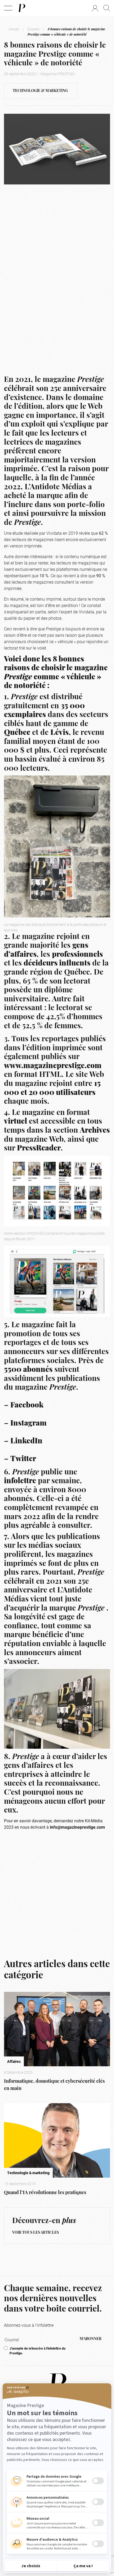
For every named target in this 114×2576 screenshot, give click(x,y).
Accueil (14, 29)
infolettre (20, 1481)
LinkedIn (26, 1441)
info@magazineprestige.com (77, 1827)
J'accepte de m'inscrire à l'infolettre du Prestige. (38, 2351)
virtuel (16, 1122)
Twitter (23, 1459)
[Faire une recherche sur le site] (107, 8)
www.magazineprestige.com (53, 1066)
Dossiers (33, 29)
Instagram (28, 1424)
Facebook (27, 1406)
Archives (95, 1131)
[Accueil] (21, 8)
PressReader (39, 1149)
